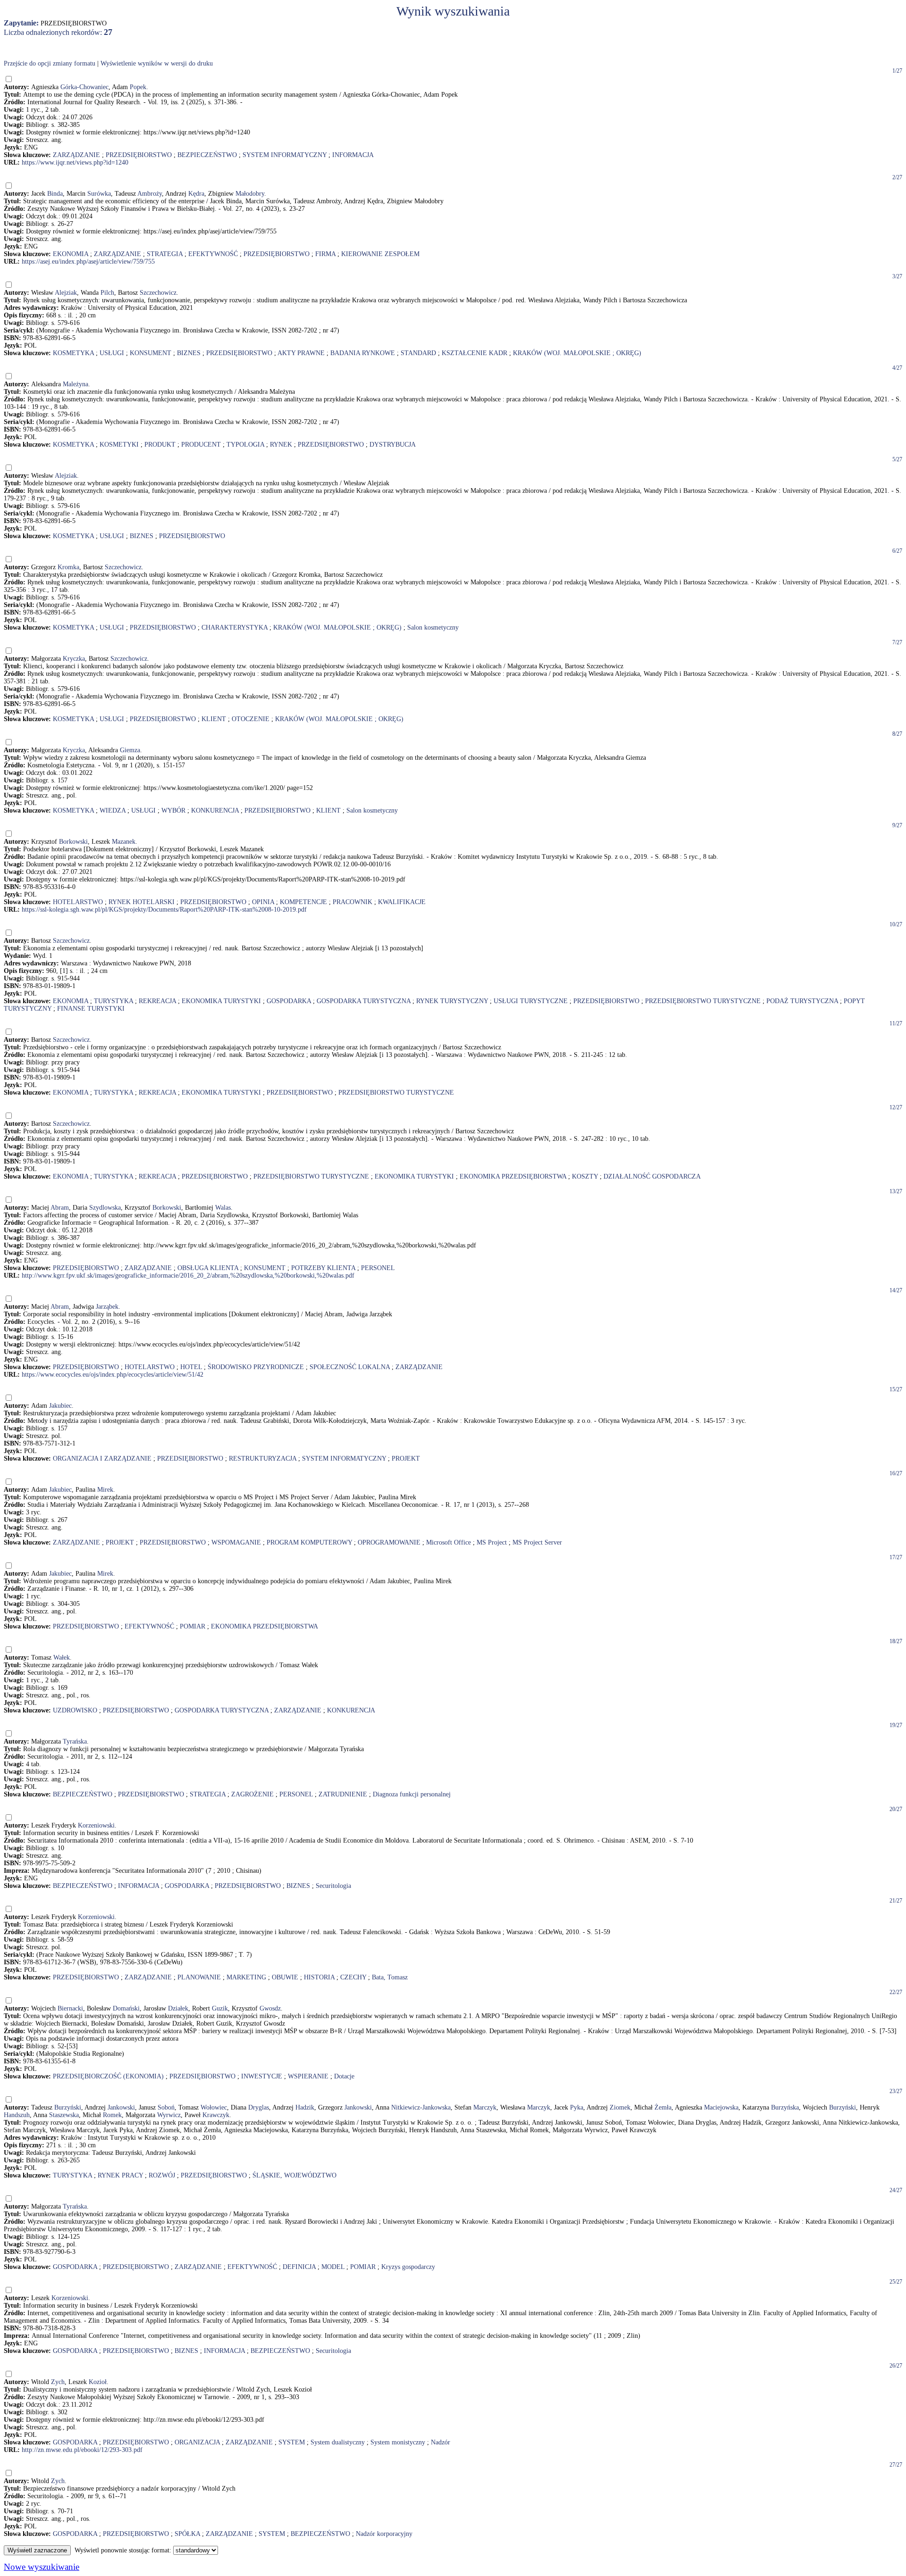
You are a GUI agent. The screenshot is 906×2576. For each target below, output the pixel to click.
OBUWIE (285, 1977)
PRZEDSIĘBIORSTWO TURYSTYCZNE (703, 1001)
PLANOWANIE (199, 1977)
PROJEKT (406, 1458)
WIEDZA (113, 810)
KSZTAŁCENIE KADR (474, 353)
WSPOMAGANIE (236, 1542)
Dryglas (259, 2107)
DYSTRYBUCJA (393, 445)
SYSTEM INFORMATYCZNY (285, 155)
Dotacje (344, 2076)
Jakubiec (60, 1406)
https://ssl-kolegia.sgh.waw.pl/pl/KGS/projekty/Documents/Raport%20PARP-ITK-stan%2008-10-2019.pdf (164, 910)
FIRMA (325, 254)
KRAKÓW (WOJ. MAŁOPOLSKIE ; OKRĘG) (577, 353)
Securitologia (333, 1886)
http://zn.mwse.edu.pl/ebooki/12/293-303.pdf (82, 2450)
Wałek (62, 1658)
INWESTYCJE (262, 2076)
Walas (223, 1208)
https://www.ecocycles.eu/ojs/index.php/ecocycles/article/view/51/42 (113, 1375)
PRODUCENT (201, 445)
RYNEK (281, 445)
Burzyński (68, 2107)
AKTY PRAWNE (301, 353)
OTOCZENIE (251, 719)
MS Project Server (537, 1542)
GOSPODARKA (289, 1001)
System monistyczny (398, 2442)
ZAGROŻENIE (252, 1794)
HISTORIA (319, 1977)
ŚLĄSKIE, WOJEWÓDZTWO (294, 2175)
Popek (138, 87)
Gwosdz (270, 2008)
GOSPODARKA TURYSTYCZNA (364, 1001)
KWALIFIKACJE (402, 902)
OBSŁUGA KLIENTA (208, 1268)
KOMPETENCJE (303, 902)
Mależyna (75, 384)
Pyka (577, 2107)
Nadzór (440, 2442)
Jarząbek (107, 1307)
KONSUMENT (151, 353)
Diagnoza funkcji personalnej (412, 1794)
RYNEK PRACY (120, 2175)
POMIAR (193, 1626)
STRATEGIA (165, 254)
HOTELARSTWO (78, 902)
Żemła (663, 2107)
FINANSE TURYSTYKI (91, 1009)
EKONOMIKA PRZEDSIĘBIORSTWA (513, 1176)
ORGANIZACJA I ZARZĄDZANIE (102, 1458)
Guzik (220, 2008)
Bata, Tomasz (390, 1977)
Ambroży (150, 194)
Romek (112, 2115)
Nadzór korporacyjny (384, 2534)
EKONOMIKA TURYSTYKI (221, 1001)
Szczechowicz (158, 293)
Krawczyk (216, 2115)
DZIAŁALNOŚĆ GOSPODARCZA (652, 1176)
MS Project (492, 1542)
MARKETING (246, 1977)
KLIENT (214, 719)
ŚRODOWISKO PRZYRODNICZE (256, 1367)
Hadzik (305, 2107)
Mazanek (124, 842)
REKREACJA (157, 1001)
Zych (58, 2382)
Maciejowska (721, 2107)
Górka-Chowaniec (84, 87)
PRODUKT (160, 445)
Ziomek (620, 2107)
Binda (55, 194)
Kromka (68, 567)
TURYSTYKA (113, 1001)
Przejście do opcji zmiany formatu (50, 63)
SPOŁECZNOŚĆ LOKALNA (350, 1367)
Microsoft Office (449, 1542)
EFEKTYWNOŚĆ (213, 254)
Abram (60, 1208)
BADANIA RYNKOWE (363, 353)
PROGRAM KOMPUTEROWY (309, 1542)
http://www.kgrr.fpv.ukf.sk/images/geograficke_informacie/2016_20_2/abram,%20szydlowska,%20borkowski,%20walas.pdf (188, 1276)
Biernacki (70, 2008)
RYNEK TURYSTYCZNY (452, 1001)
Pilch (107, 293)
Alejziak (66, 293)
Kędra (196, 194)
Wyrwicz (169, 2115)
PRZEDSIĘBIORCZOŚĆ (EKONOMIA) (108, 2076)
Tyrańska (75, 1741)
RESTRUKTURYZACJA (263, 1458)
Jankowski (121, 2107)
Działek (178, 2008)
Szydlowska (105, 1208)
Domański (126, 2008)
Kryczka (74, 659)
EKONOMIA (71, 254)
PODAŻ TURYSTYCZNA (802, 1001)
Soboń (166, 2107)
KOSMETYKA (73, 353)
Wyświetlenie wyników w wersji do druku (157, 63)
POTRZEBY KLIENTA (323, 1268)
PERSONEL (378, 1268)
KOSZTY (585, 1176)
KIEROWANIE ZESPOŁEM (380, 254)
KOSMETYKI (119, 445)
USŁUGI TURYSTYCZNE (531, 1001)
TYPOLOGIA (245, 445)
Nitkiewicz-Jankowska (421, 2107)
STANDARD (418, 353)
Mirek (105, 1490)
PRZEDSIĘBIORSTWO (139, 155)
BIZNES (189, 353)
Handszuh (17, 2115)
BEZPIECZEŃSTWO (207, 155)
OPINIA (263, 902)
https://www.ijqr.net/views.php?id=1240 (75, 162)
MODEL (333, 2267)
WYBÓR (173, 810)
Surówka (99, 194)
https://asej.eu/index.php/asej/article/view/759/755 (88, 262)
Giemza (130, 750)
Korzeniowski (96, 1825)
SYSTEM (292, 2442)
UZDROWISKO (75, 1710)
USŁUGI (112, 353)
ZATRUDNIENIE (343, 1794)
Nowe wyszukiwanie (42, 2567)
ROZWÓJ (162, 2175)
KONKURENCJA (215, 810)
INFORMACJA (353, 155)
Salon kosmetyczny (433, 627)
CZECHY (353, 1977)
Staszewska (64, 2115)
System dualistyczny (338, 2442)
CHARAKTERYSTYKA (235, 627)
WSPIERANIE (308, 2076)
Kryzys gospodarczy (408, 2267)
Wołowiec (214, 2107)
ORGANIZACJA (197, 2442)
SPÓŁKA (187, 2534)
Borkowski (73, 842)
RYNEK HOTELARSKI (142, 902)
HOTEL (191, 1367)
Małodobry (250, 194)
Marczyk (485, 2107)
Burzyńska (785, 2107)
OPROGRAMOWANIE (389, 1542)
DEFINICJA (299, 2267)
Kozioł (98, 2382)
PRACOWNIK (352, 902)
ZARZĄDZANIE (76, 155)
